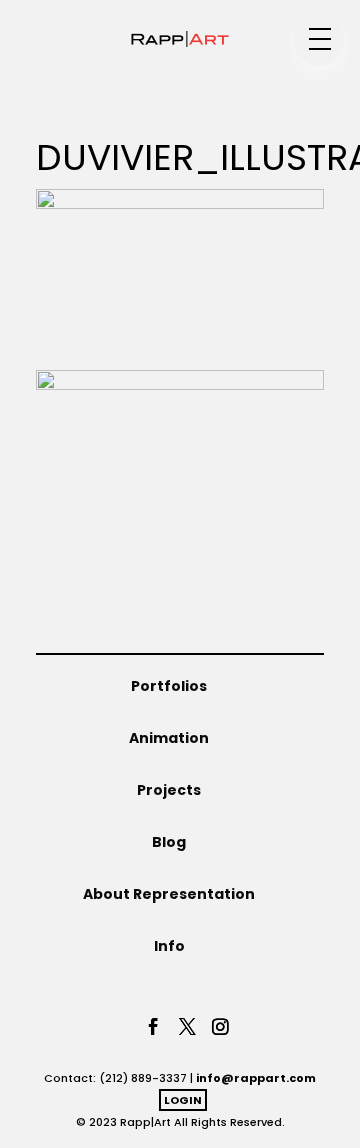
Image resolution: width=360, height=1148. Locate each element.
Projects (169, 790)
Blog (169, 842)
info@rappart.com (256, 1078)
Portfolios (169, 686)
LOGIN (183, 1100)
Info (169, 946)
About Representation (169, 894)
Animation (169, 738)
